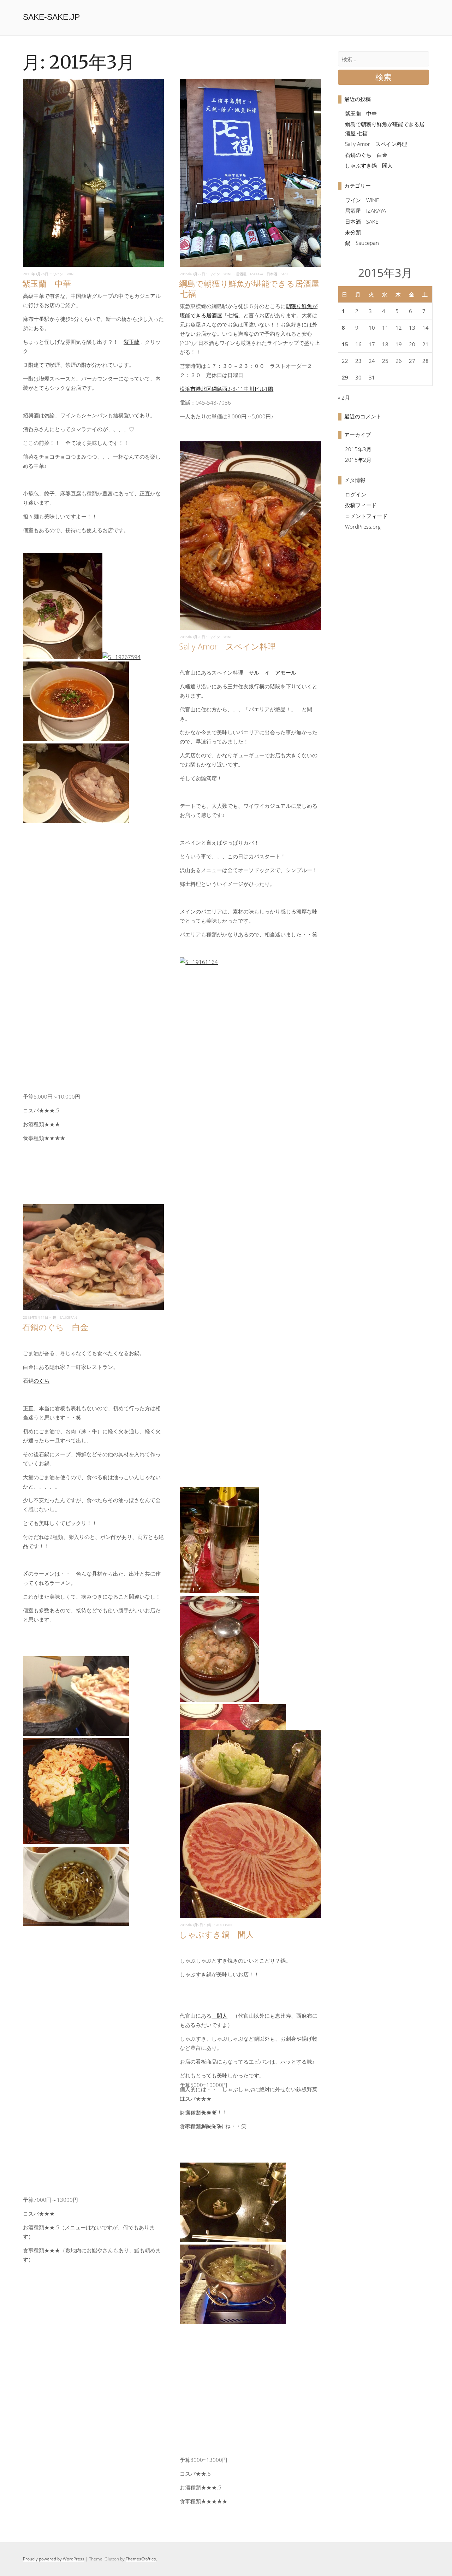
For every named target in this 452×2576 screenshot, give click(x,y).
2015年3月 (358, 449)
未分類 (353, 232)
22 (345, 361)
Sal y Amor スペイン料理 (227, 646)
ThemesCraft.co (141, 2559)
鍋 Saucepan (65, 1317)
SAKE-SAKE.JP (51, 17)
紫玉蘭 (132, 342)
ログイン (356, 494)
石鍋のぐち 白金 (55, 1327)
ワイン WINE (64, 274)
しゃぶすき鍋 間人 (216, 1934)
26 (399, 361)
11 (385, 328)
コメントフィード (366, 516)
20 (412, 344)
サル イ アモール (272, 672)
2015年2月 (358, 460)
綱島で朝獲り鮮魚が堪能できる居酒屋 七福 (249, 289)
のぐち (41, 1381)
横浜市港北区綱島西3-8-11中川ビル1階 (227, 389)
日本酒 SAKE (278, 274)
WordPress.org (363, 527)
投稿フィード (361, 505)
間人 (219, 2016)
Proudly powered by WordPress (54, 2559)
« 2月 (344, 398)
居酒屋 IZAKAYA (249, 274)
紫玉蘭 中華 (47, 283)
